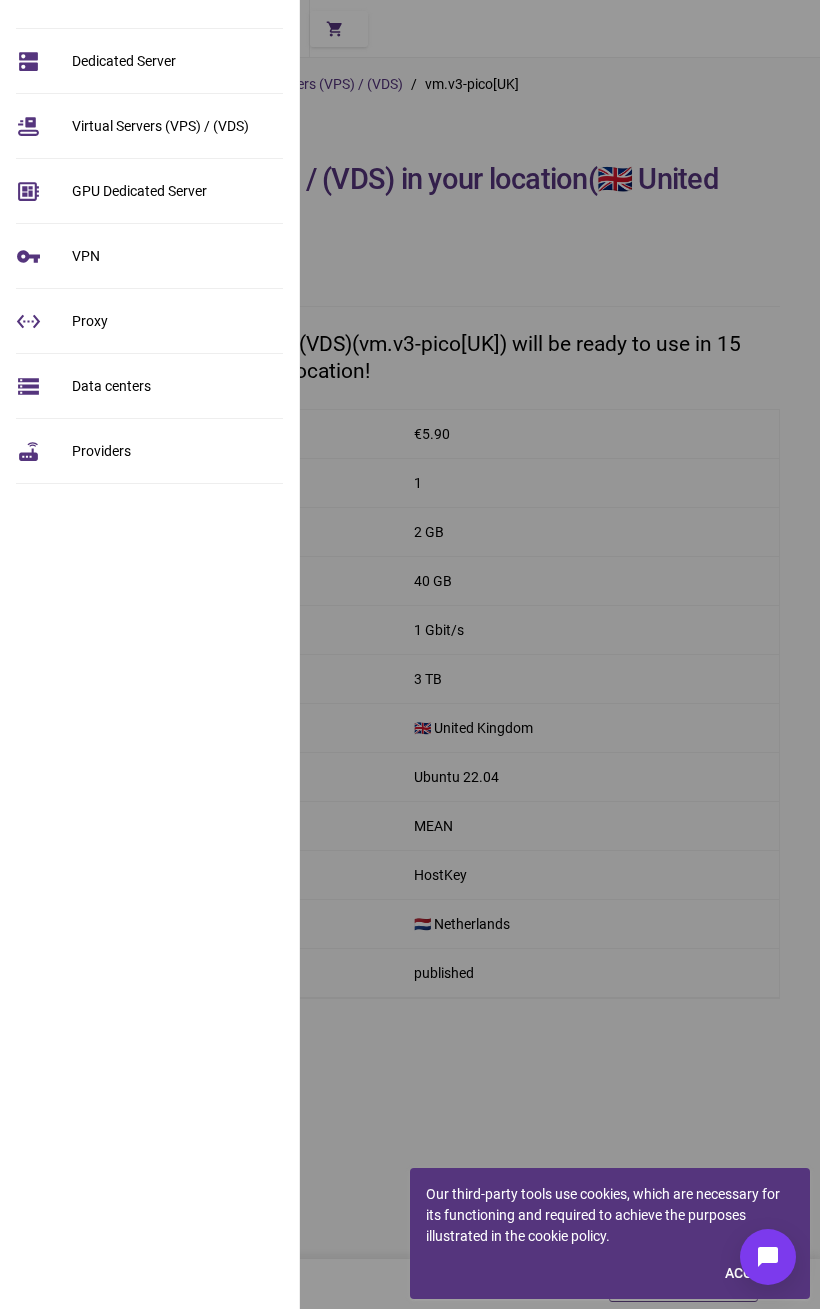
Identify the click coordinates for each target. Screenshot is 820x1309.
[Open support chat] (768, 1257)
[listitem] (149, 61)
